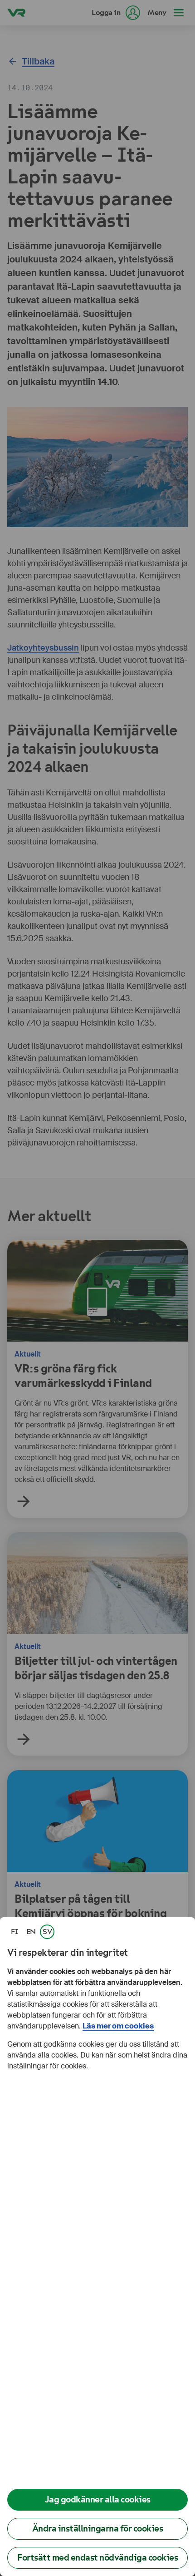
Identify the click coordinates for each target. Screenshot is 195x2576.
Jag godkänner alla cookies (98, 2500)
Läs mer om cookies (118, 2026)
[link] (15, 1932)
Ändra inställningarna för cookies (98, 2529)
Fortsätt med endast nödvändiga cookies (97, 2558)
